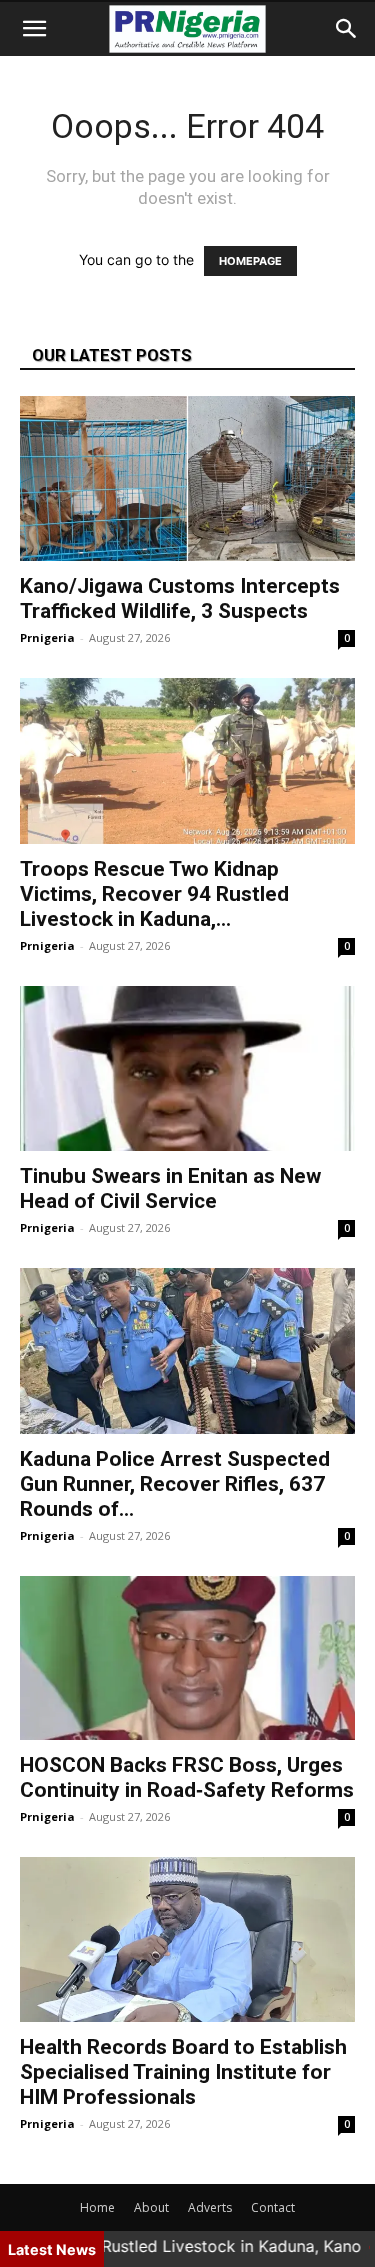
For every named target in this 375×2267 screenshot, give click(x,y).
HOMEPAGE (250, 261)
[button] (34, 29)
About (151, 2207)
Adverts (210, 2207)
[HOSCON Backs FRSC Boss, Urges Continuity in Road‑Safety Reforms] (187, 1658)
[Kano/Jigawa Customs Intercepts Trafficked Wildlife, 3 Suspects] (187, 478)
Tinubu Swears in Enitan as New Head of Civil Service (170, 1188)
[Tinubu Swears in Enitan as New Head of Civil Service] (187, 1068)
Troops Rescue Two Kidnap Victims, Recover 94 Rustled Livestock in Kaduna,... (154, 894)
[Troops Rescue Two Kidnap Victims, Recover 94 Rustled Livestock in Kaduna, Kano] (187, 760)
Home (97, 2207)
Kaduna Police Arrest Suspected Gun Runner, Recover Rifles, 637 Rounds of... (175, 1484)
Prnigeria (47, 637)
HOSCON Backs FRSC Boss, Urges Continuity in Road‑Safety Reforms (187, 1777)
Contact (273, 2207)
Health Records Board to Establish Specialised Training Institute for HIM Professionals (183, 2072)
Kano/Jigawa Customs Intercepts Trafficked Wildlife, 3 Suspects (180, 598)
